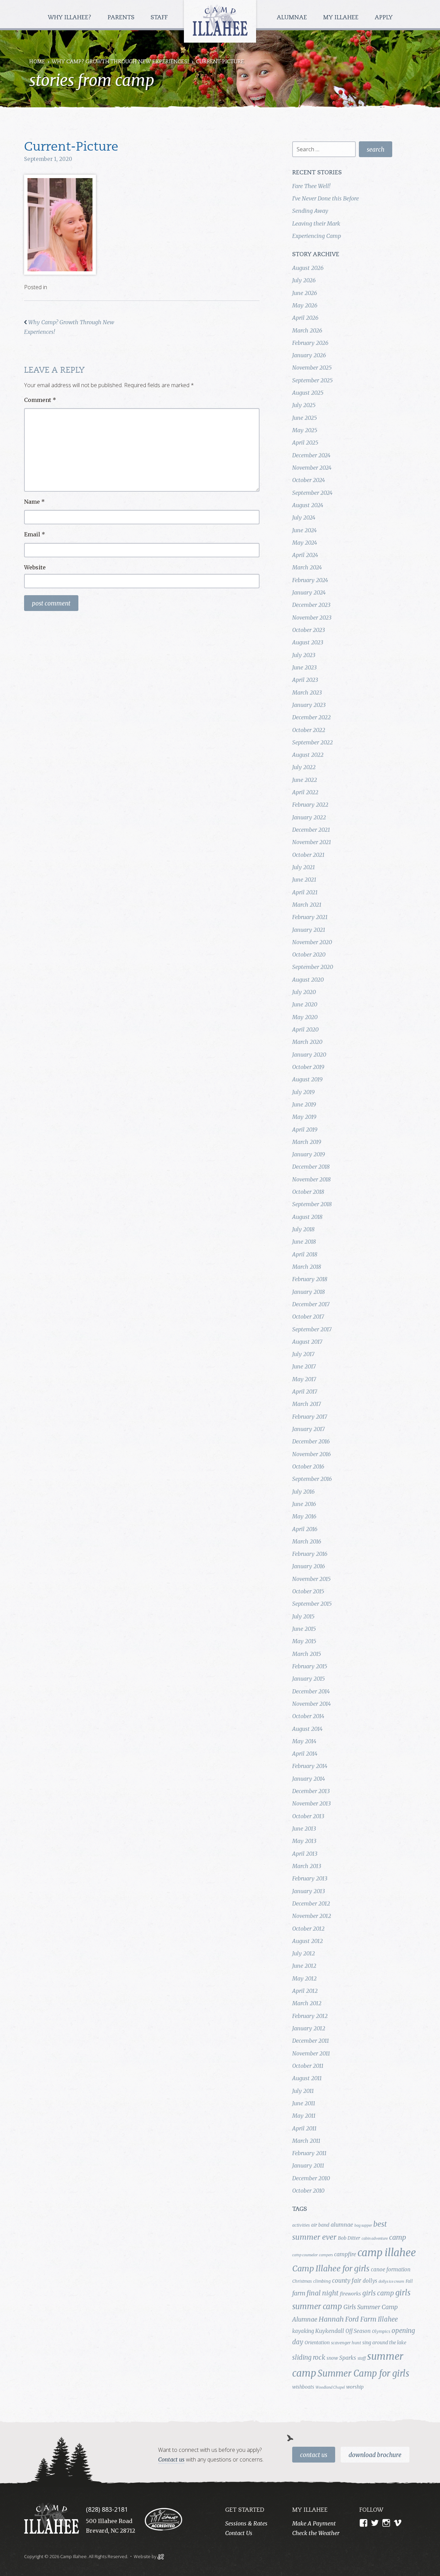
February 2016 (310, 1554)
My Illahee (342, 18)
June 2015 (304, 1629)
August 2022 (308, 755)
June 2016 (304, 1504)
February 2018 (310, 1279)
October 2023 (309, 630)
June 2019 (304, 1104)
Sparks (348, 2358)
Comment (40, 400)
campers (326, 2255)
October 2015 (308, 1591)
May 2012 (304, 1978)
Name (34, 502)
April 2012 (305, 1991)
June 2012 (304, 1966)
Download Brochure (375, 2455)
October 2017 (308, 1317)
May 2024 (305, 543)
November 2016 (311, 1454)
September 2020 (313, 967)
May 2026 (305, 305)
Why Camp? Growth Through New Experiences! (120, 62)
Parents (122, 18)
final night (323, 2293)
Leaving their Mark (316, 223)
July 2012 (304, 1953)
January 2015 (309, 1679)
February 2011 (309, 2153)
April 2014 (305, 1754)
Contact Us (314, 2455)
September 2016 (312, 1479)
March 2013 (307, 1866)
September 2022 (312, 742)
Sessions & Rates (246, 2523)
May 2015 (304, 1641)
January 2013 (309, 1891)
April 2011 (304, 2128)
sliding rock (309, 2357)
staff (362, 2358)
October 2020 (309, 954)
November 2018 (311, 1179)
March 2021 (307, 905)
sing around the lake (384, 2343)
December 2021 (311, 830)
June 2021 (304, 880)
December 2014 (311, 1691)
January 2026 (309, 355)
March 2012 (307, 2003)
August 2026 (308, 268)
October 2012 (308, 1929)
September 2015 (312, 1604)
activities (301, 2225)
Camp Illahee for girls (331, 2268)
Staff (160, 18)
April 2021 (305, 892)
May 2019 (304, 1117)
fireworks (350, 2294)
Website (35, 567)
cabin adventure (375, 2239)
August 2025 (308, 393)
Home (37, 62)
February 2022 (310, 805)
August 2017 (307, 1342)
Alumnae (293, 18)
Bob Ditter (349, 2238)
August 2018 (307, 1217)
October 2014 (308, 1716)
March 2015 (307, 1654)
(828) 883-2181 (107, 2509)
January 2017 (309, 1429)
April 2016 (305, 1529)
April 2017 (305, 1391)
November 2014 (311, 1704)
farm (299, 2293)
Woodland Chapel (330, 2387)
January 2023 (309, 705)
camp (398, 2237)
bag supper (363, 2225)
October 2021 (308, 855)
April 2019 (305, 1129)
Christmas (302, 2281)
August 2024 (308, 505)
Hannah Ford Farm (348, 2319)
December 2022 (311, 717)
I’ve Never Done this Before (326, 198)
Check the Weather (316, 2533)
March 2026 (307, 330)
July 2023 (304, 655)
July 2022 (304, 767)
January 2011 (308, 2165)
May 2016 (304, 1516)
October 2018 (308, 1192)
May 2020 (305, 1017)
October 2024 (309, 480)
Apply (384, 18)
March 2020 (307, 1042)
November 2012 (312, 1916)
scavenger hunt (346, 2343)
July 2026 (304, 280)
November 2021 (312, 842)
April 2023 (305, 680)
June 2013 (304, 1829)
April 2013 (305, 1854)
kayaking (303, 2331)
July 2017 (303, 1354)
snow (332, 2358)
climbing (322, 2281)
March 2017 (307, 1404)
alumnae (342, 2225)
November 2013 (311, 1803)
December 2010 (311, 2178)
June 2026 (305, 293)
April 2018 (305, 1254)
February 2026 (310, 343)
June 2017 (304, 1366)
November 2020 (312, 942)
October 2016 (308, 1466)
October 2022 (309, 730)
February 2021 (310, 917)
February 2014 (310, 1766)
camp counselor (305, 2255)
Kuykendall (330, 2331)
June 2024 (304, 530)
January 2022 (309, 817)
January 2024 (309, 592)
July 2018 (303, 1229)
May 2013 (304, 1841)
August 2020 (308, 980)
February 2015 (310, 1666)
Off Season (358, 2331)
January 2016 (309, 1566)
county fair (347, 2281)
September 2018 (312, 1204)
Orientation (317, 2343)
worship (355, 2387)
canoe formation (391, 2269)
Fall (409, 2281)
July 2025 (304, 405)
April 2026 (305, 318)
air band (320, 2225)
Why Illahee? (70, 18)
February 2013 (310, 1878)
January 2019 (309, 1154)
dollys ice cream (391, 2282)
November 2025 (312, 368)
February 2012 (310, 2016)
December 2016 (311, 1441)
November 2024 (312, 468)
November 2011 (311, 2053)
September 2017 (312, 1329)
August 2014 (307, 1729)
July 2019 (303, 1092)
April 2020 (305, 1029)
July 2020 (304, 992)
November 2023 (312, 618)
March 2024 (307, 567)
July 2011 (303, 2091)
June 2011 (304, 2103)
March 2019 (307, 1142)
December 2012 (311, 1903)
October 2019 (308, 1067)
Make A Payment (314, 2523)
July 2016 (303, 1492)
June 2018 (304, 1242)
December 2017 (311, 1304)
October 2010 (308, 2191)
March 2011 (306, 2141)
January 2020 (309, 1055)
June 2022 (305, 780)
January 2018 (309, 1292)
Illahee (388, 2319)
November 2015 (311, 1579)
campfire (345, 2254)
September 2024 (312, 493)
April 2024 (305, 555)
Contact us (171, 2459)
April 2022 (305, 792)
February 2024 (310, 580)
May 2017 (304, 1379)
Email (35, 534)
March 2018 (307, 1267)
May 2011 (304, 2116)
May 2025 (305, 430)
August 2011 (307, 2078)
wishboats (303, 2387)
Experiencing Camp (317, 236)
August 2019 (307, 1079)
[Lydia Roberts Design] (161, 2556)
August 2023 (308, 642)
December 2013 (311, 1791)
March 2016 (307, 1541)
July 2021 (304, 867)
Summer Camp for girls (364, 2373)
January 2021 (309, 930)
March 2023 (307, 692)
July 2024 (304, 517)
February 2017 (310, 1417)
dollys (370, 2281)
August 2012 (307, 1941)
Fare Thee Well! (311, 186)
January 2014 (309, 1779)
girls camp (378, 2293)
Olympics (381, 2331)
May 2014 (304, 1741)
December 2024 (311, 455)
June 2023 (304, 667)
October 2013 (308, 1816)
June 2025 (305, 418)
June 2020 (305, 1004)
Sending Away (310, 211)
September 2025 (312, 380)
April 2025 (305, 443)
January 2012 (309, 2028)
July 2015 (303, 1616)
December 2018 (311, 1167)
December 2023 (311, 605)
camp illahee (387, 2253)
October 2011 (308, 2066)
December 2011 (311, 2041)
